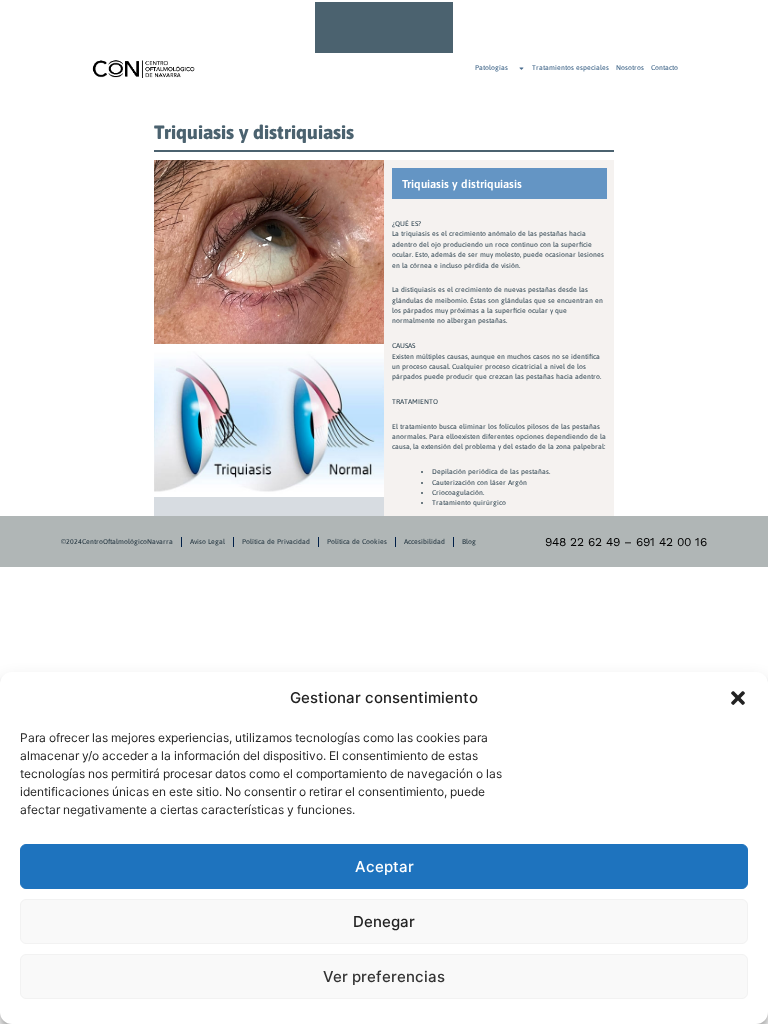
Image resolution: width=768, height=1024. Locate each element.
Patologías (491, 67)
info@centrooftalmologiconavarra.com (521, 26)
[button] (738, 698)
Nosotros (630, 67)
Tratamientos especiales (570, 67)
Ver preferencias (384, 976)
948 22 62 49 (494, 27)
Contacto (664, 67)
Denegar (384, 921)
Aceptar (384, 866)
